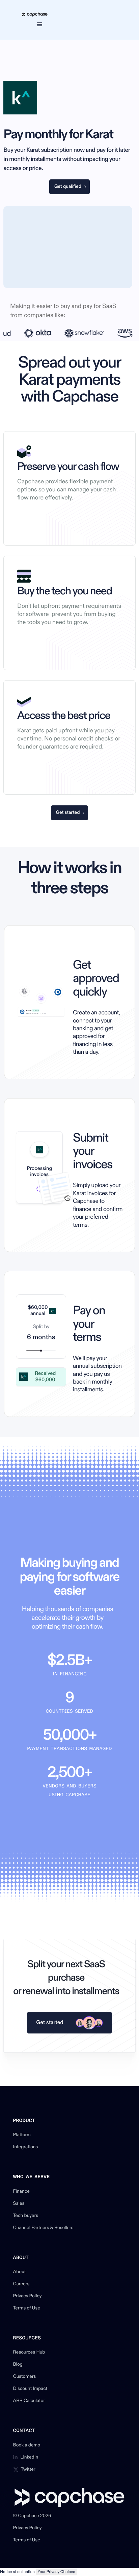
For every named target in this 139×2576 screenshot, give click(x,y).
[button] (40, 24)
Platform (22, 2135)
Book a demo (27, 2445)
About (20, 2272)
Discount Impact (30, 2389)
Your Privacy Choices (57, 2572)
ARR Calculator (29, 2401)
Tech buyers (26, 2216)
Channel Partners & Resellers (43, 2228)
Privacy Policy (27, 2296)
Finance (21, 2192)
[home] (33, 14)
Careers (21, 2284)
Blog (18, 2365)
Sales (19, 2204)
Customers (25, 2377)
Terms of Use (27, 2308)
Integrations (26, 2147)
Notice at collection (17, 2572)
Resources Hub (29, 2353)
